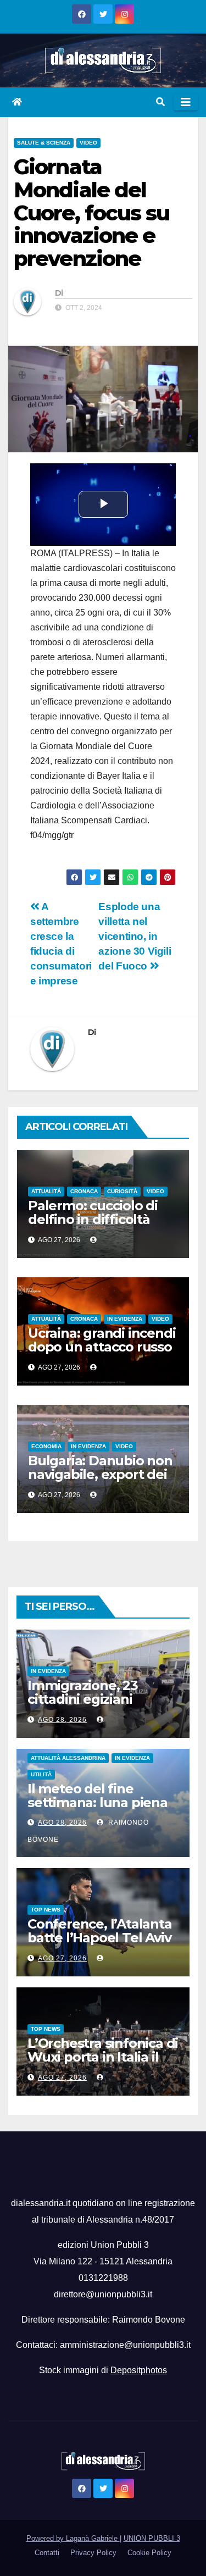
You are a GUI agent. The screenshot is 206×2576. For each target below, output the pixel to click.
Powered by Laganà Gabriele (73, 2538)
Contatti (47, 2553)
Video (88, 143)
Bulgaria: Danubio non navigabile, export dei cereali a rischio (100, 1474)
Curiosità (122, 1191)
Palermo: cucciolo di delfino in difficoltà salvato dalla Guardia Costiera (95, 1226)
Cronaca (84, 1191)
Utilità (41, 1774)
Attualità (46, 1191)
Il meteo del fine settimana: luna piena (98, 1796)
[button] (160, 102)
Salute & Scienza (44, 143)
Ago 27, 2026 (62, 1958)
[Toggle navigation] (186, 102)
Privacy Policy (93, 2553)
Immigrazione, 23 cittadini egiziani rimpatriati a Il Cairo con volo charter (90, 1706)
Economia (46, 1446)
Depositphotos (139, 2370)
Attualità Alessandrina (68, 1758)
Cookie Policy (149, 2553)
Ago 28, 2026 (62, 1720)
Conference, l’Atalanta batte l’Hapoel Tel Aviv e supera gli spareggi (100, 1938)
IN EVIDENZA (125, 1319)
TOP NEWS (46, 1910)
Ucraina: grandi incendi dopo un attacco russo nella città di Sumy (102, 1347)
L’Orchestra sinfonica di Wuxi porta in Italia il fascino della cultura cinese (103, 2064)
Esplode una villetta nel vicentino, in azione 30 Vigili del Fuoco (135, 936)
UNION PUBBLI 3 (152, 2538)
